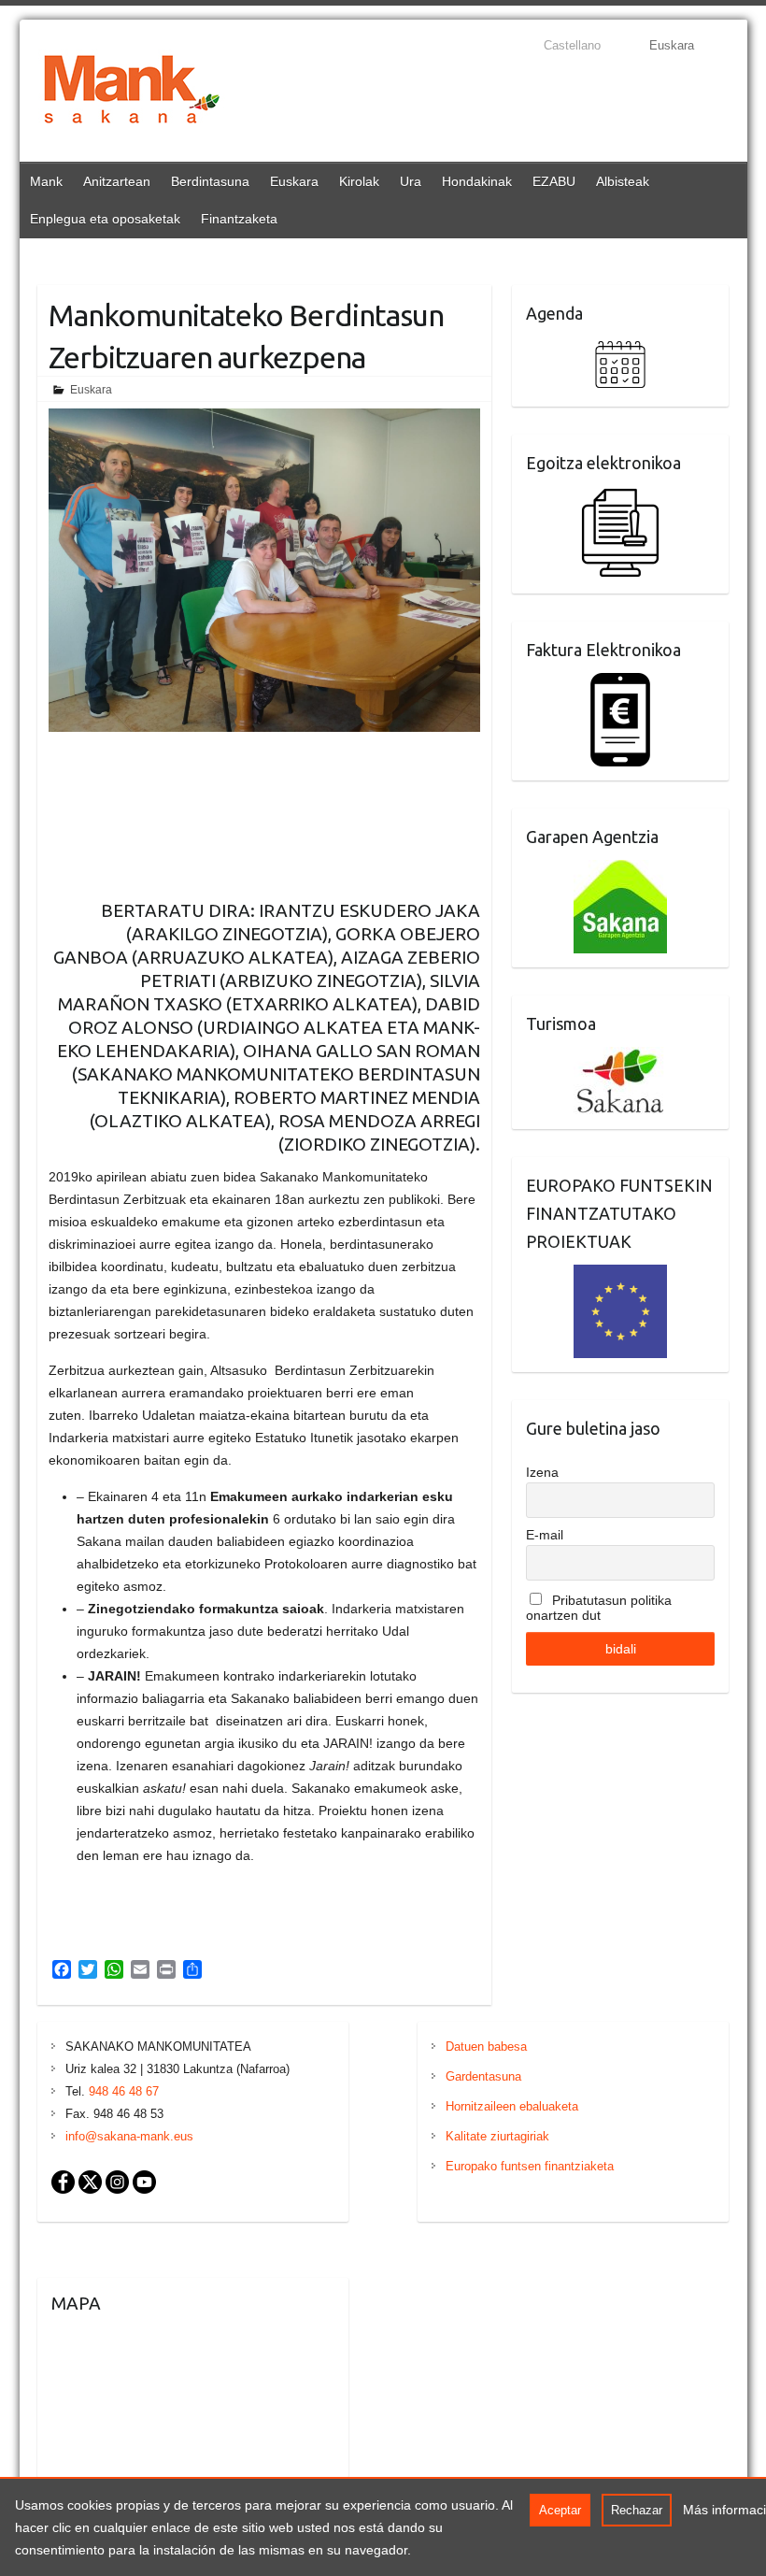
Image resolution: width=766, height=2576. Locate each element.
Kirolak (359, 181)
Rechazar (637, 2510)
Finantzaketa (239, 219)
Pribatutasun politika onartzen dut (599, 1608)
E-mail (545, 1535)
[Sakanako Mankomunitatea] (132, 93)
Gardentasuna (483, 2076)
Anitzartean (117, 181)
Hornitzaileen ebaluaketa (512, 2106)
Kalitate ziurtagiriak (497, 2136)
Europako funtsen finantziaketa (530, 2166)
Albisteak (623, 181)
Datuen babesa (486, 2046)
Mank (46, 181)
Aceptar (560, 2510)
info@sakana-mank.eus (129, 2136)
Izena (542, 1472)
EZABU (554, 181)
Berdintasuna (210, 181)
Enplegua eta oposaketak (105, 219)
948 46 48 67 (124, 2091)
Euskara (294, 181)
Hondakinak (477, 181)
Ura (411, 181)
